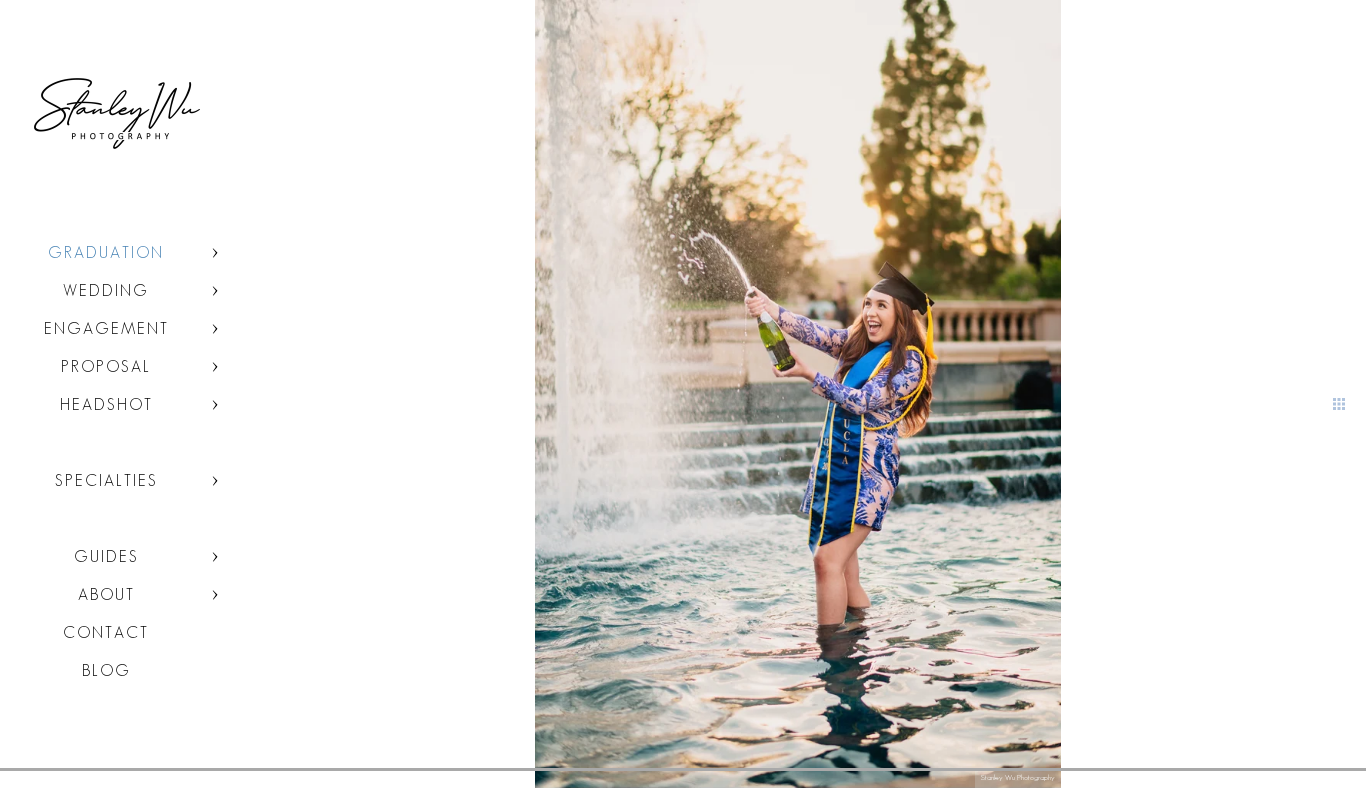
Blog (106, 670)
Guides (106, 556)
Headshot (106, 404)
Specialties (106, 480)
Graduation (106, 252)
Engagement (106, 328)
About (106, 594)
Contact (106, 632)
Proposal (106, 366)
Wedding (106, 290)
